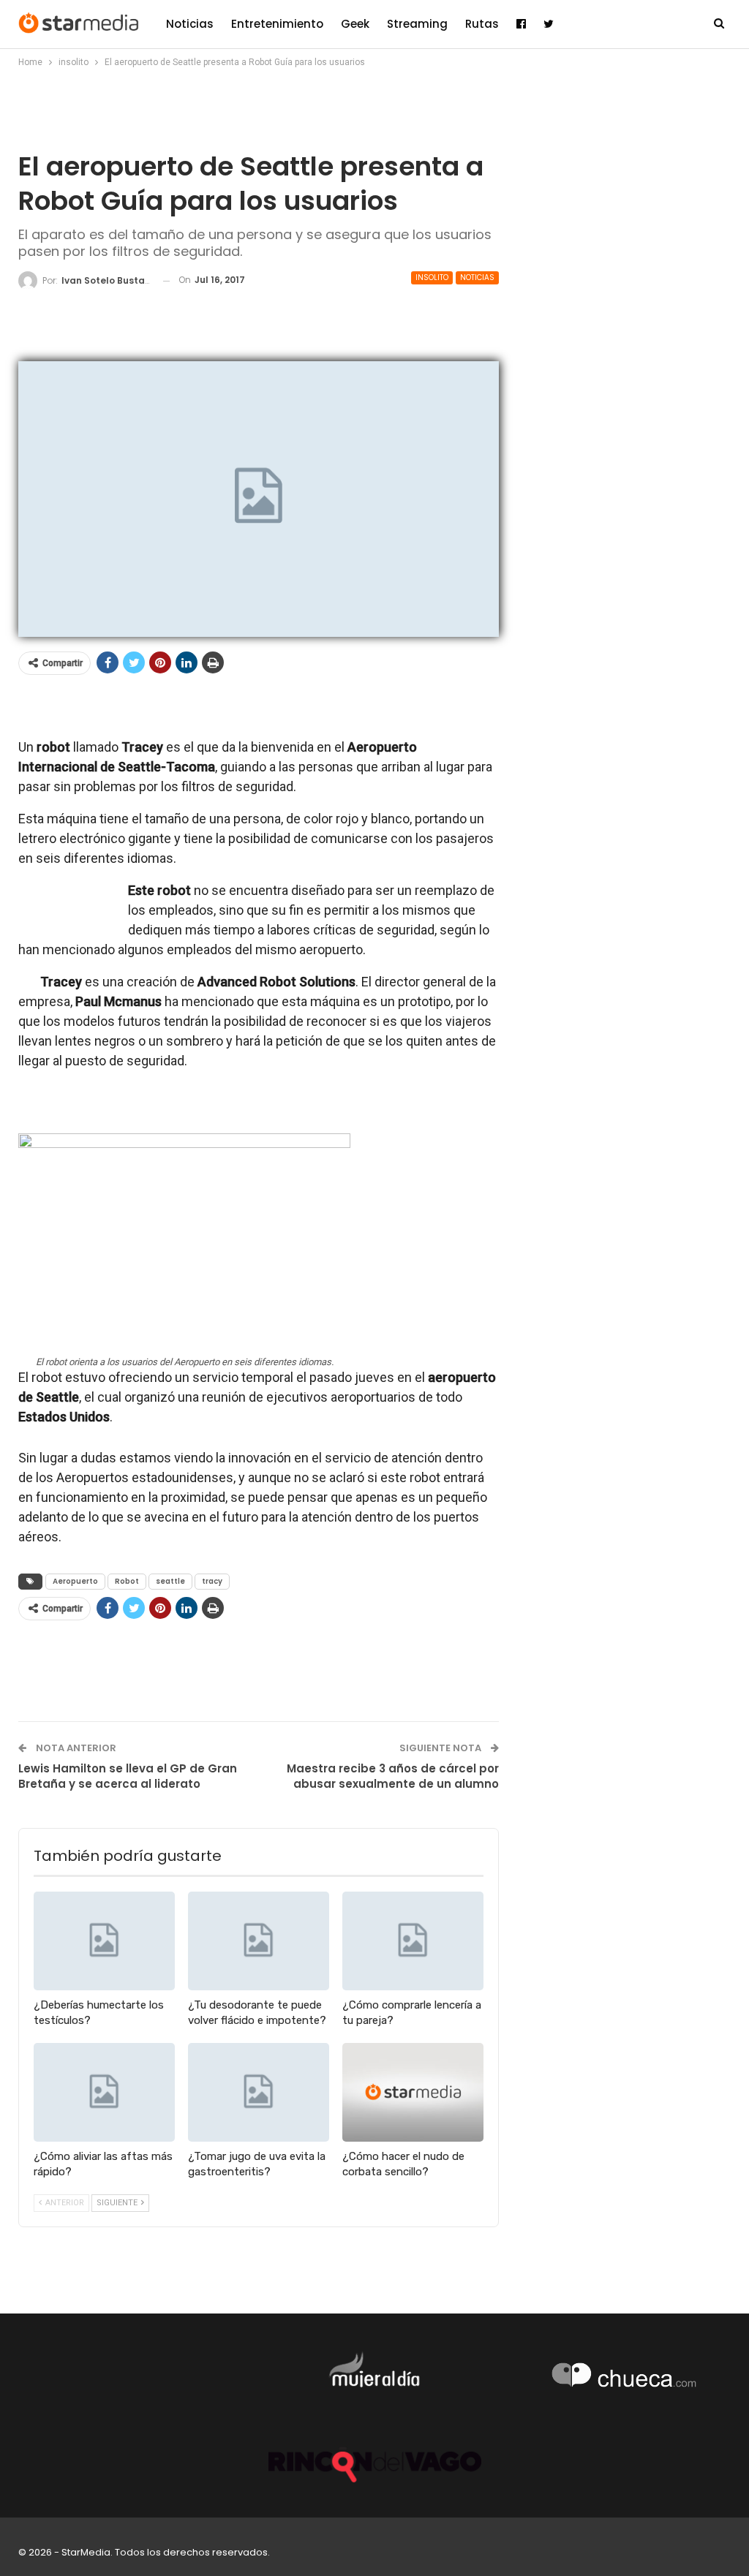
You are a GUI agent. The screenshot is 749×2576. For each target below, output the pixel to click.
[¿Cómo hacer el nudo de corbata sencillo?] (413, 2092)
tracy (212, 1581)
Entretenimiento (277, 24)
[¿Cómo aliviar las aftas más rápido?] (104, 2092)
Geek (355, 24)
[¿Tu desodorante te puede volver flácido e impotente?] (259, 1941)
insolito (432, 277)
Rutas (482, 24)
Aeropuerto (75, 1581)
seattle (170, 1581)
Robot (127, 1581)
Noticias (190, 24)
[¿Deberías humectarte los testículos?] (104, 1941)
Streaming (417, 24)
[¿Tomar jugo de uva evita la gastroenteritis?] (259, 2092)
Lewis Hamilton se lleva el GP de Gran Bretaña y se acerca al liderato (128, 1776)
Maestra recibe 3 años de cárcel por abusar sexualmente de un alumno (393, 1776)
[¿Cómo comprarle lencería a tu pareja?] (413, 1941)
